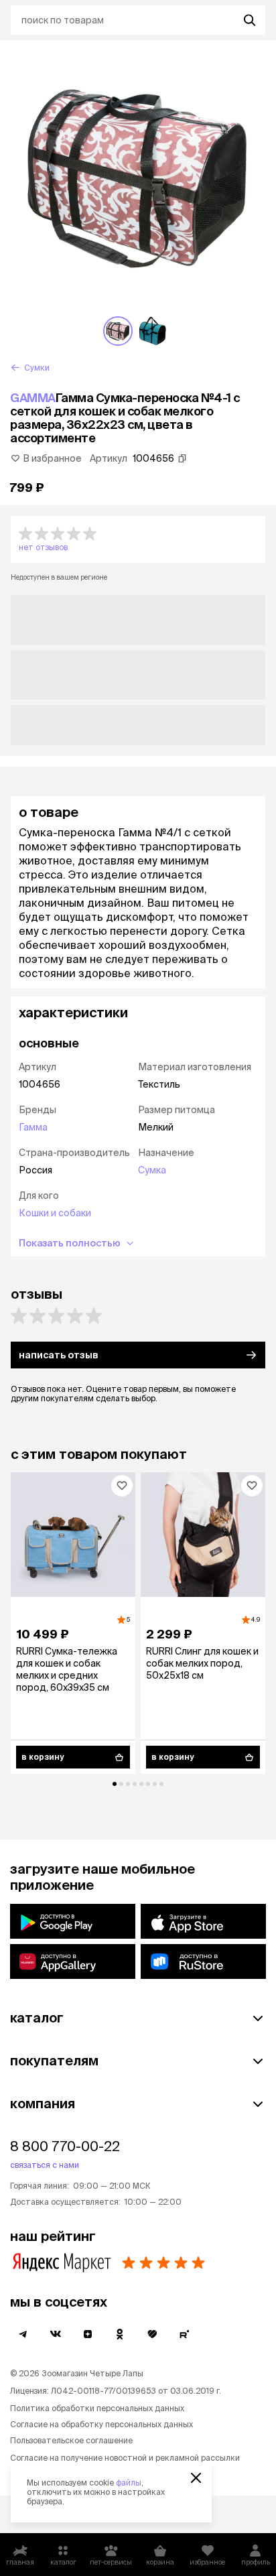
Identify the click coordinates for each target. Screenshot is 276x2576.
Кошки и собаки (55, 1213)
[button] (138, 539)
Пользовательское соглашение (71, 2440)
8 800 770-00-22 (65, 2146)
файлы (129, 2483)
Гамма (33, 1127)
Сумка (152, 1170)
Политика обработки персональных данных (97, 2408)
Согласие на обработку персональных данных (101, 2424)
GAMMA (33, 398)
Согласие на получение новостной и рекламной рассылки (125, 2458)
